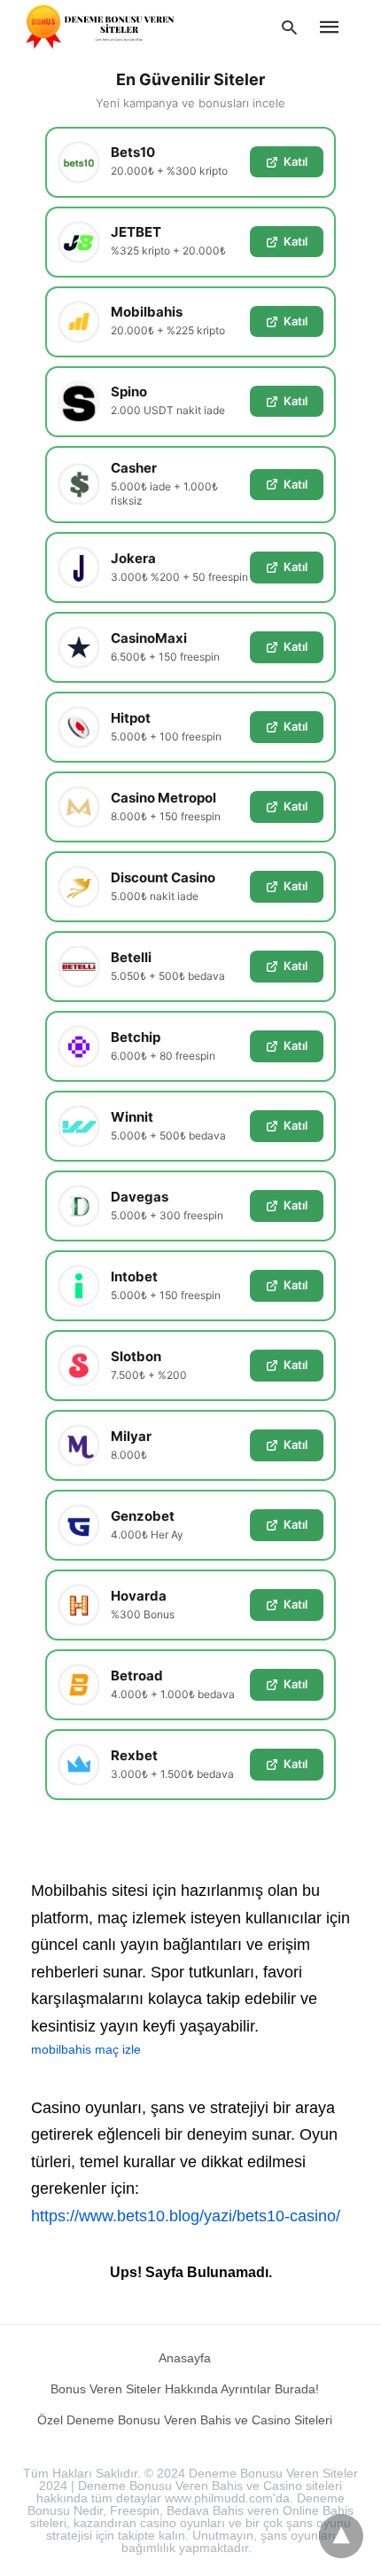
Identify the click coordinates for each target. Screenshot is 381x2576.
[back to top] (341, 2536)
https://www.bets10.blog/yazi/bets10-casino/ (186, 2216)
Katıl (295, 161)
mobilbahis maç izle (86, 2049)
